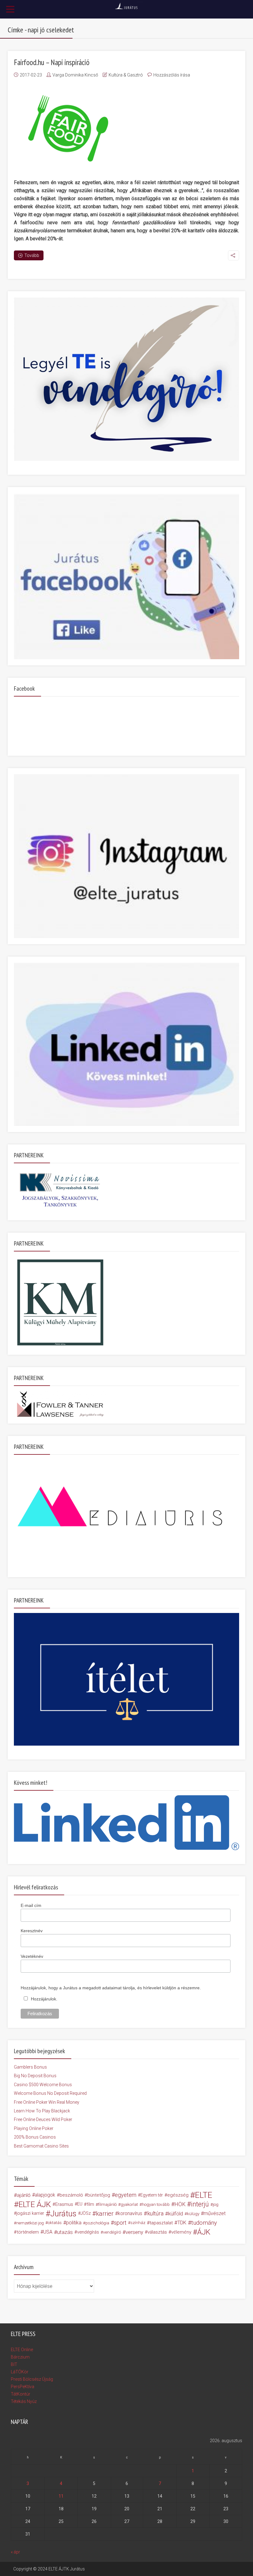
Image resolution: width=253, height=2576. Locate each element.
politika (74, 2223)
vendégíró (112, 2232)
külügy (193, 2214)
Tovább (32, 255)
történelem (28, 2232)
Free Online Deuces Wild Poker (43, 2119)
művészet (215, 2213)
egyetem (126, 2195)
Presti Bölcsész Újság (32, 2379)
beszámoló (71, 2195)
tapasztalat (161, 2223)
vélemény (181, 2232)
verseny (134, 2232)
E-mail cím (31, 1905)
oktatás (55, 2223)
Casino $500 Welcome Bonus (43, 2085)
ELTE (204, 2195)
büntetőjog (99, 2195)
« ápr (15, 2552)
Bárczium (20, 2357)
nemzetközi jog (30, 2223)
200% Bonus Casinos (35, 2137)
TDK (182, 2223)
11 (61, 2496)
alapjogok (45, 2195)
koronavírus (130, 2213)
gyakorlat (129, 2204)
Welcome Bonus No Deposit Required (50, 2093)
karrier (105, 2214)
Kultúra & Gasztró (126, 75)
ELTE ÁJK (35, 2204)
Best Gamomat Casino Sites (41, 2146)
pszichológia (97, 2223)
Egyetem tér (152, 2195)
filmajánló (107, 2204)
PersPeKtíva (23, 2387)
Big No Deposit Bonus (35, 2076)
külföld (176, 2214)
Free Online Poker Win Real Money (47, 2102)
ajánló (24, 2195)
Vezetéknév (32, 1956)
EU (80, 2204)
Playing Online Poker (34, 2128)
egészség (178, 2195)
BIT (14, 2364)
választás (157, 2232)
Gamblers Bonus (30, 2067)
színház (138, 2223)
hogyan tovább (156, 2204)
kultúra (155, 2213)
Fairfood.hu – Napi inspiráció (52, 62)
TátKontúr (21, 2394)
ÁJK (204, 2232)
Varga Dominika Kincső (75, 75)
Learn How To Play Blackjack (42, 2111)
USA (48, 2232)
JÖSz (86, 2213)
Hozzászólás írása (172, 75)
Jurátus (63, 2214)
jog (216, 2204)
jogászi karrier (30, 2213)
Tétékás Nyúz (24, 2401)
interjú (200, 2204)
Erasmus (64, 2204)
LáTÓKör (20, 2372)
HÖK (180, 2204)
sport (120, 2223)
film (90, 2204)
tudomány (204, 2223)
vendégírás (88, 2232)
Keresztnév (32, 1931)
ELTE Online (22, 2350)
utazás (65, 2232)
